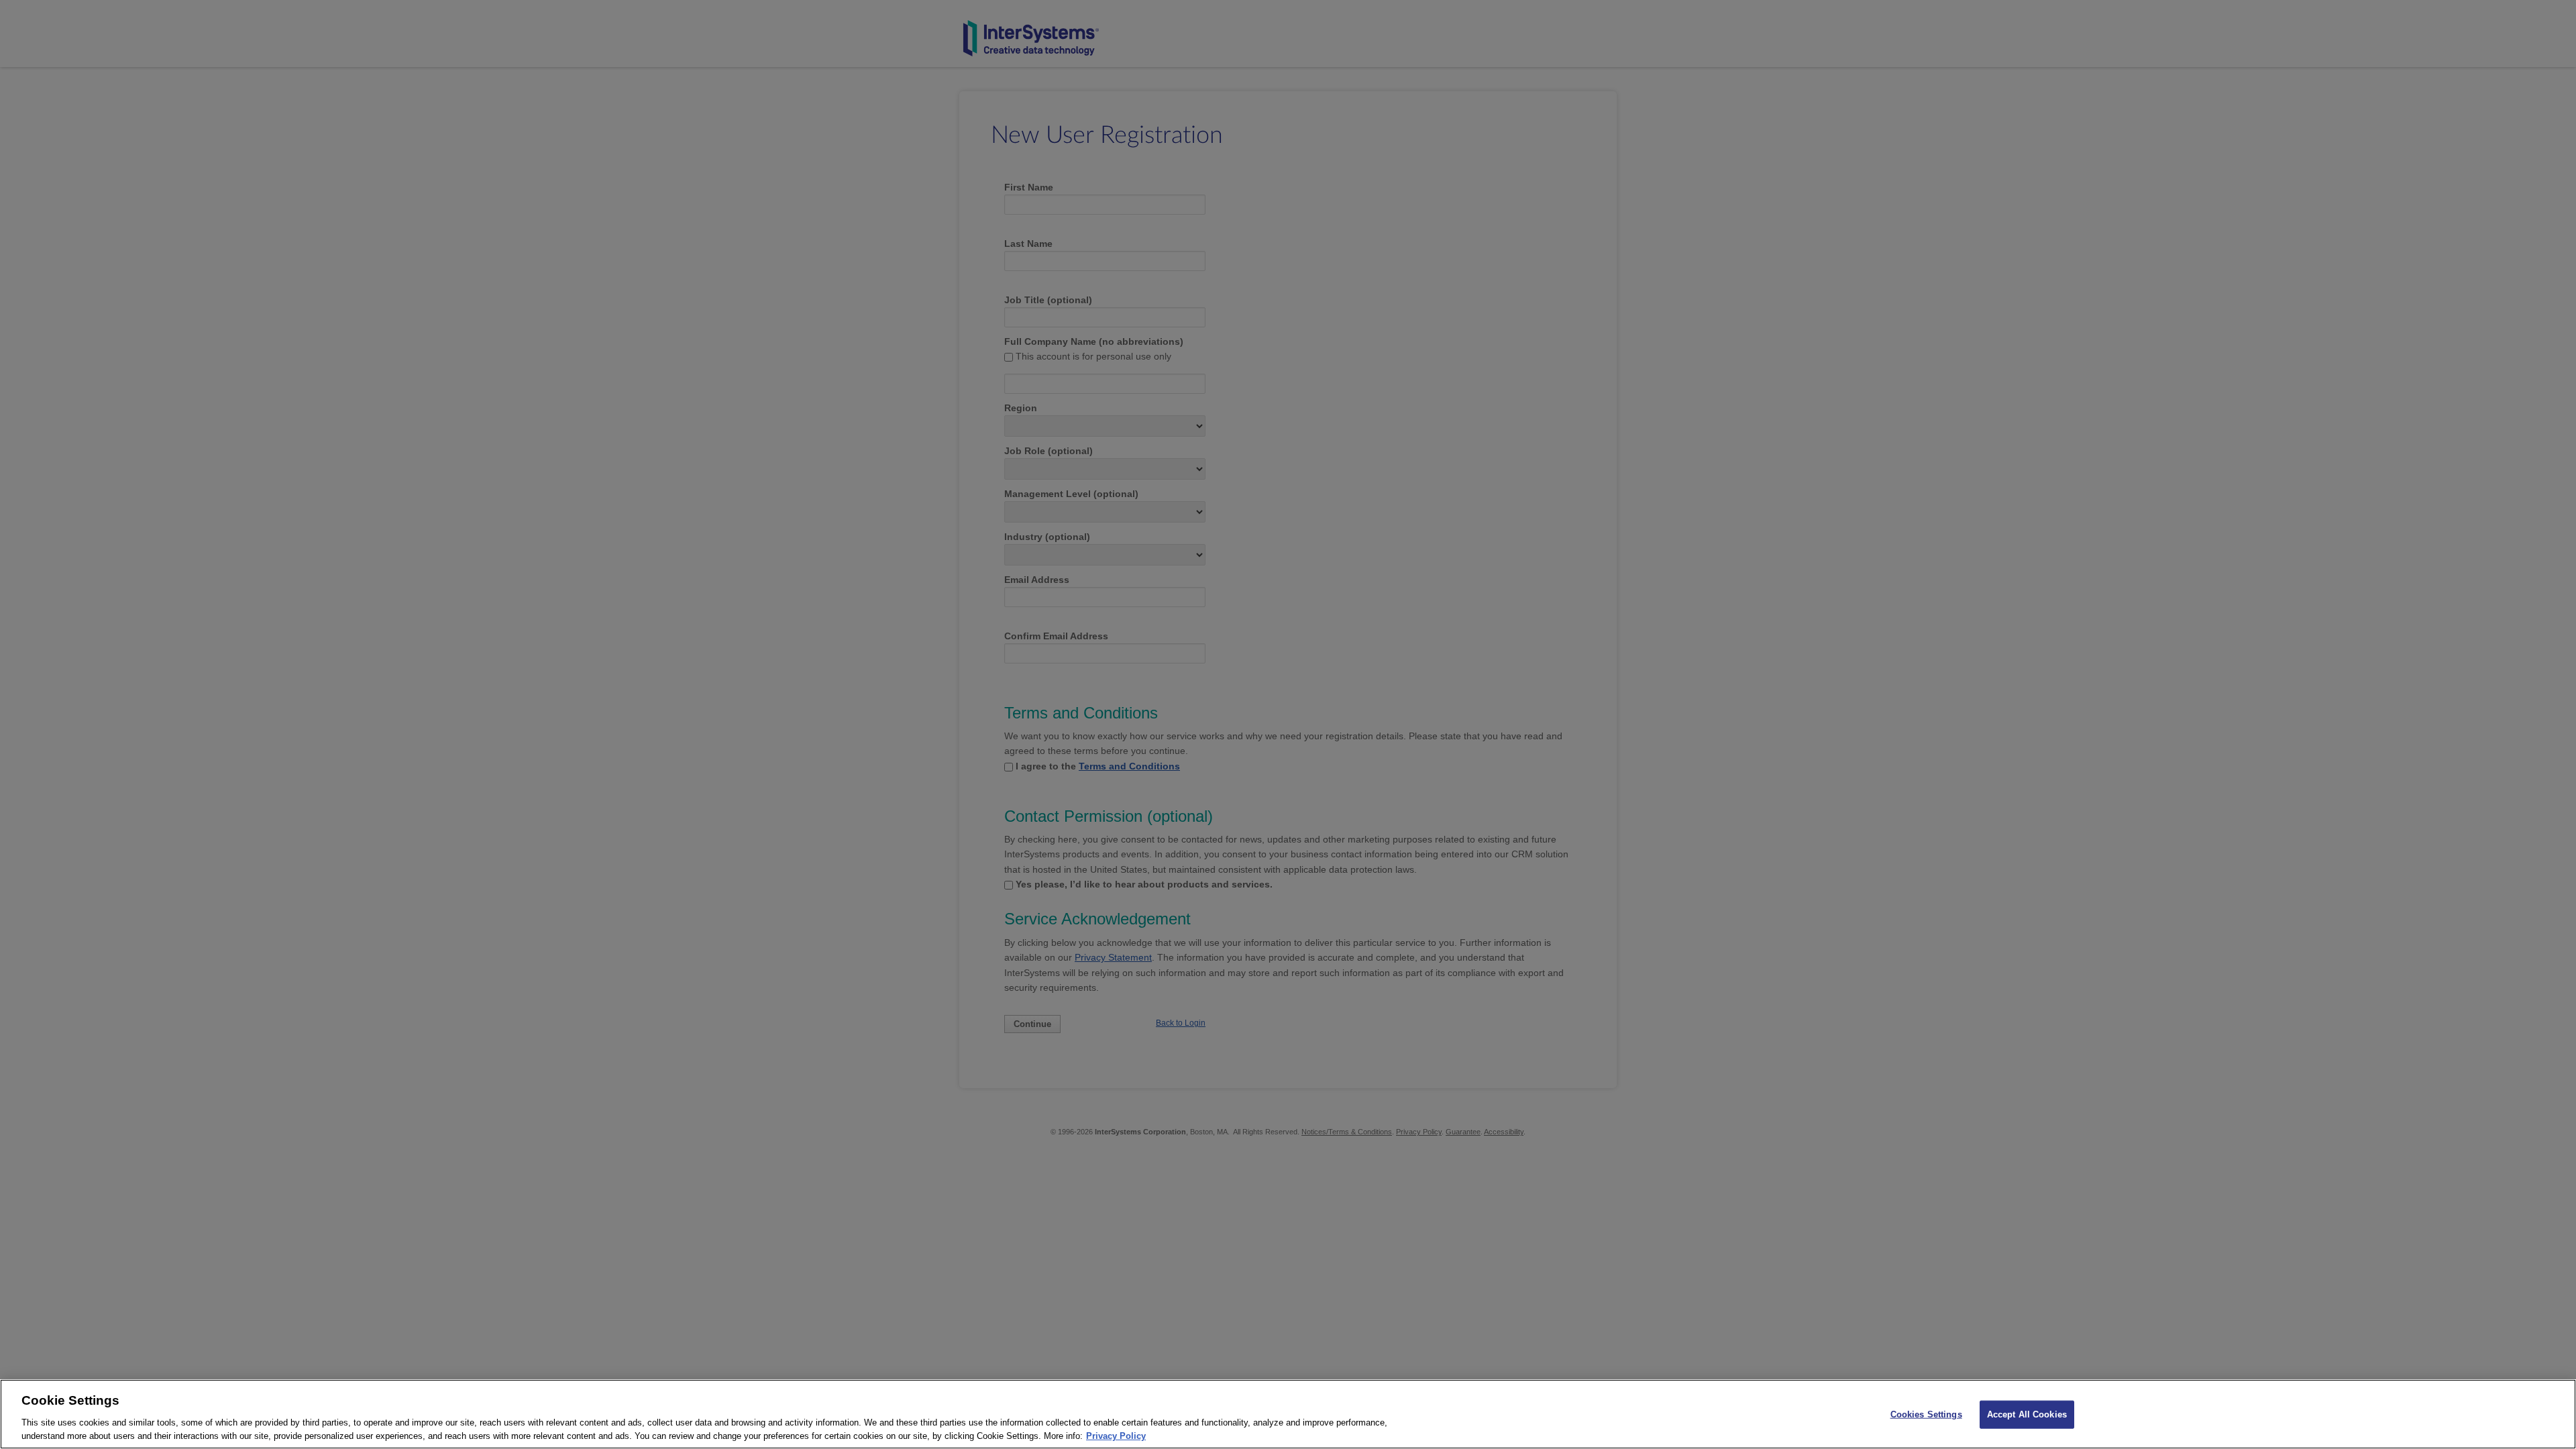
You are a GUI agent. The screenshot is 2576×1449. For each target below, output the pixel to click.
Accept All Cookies (2027, 1414)
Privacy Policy (1116, 1435)
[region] (1288, 1414)
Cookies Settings (1926, 1414)
